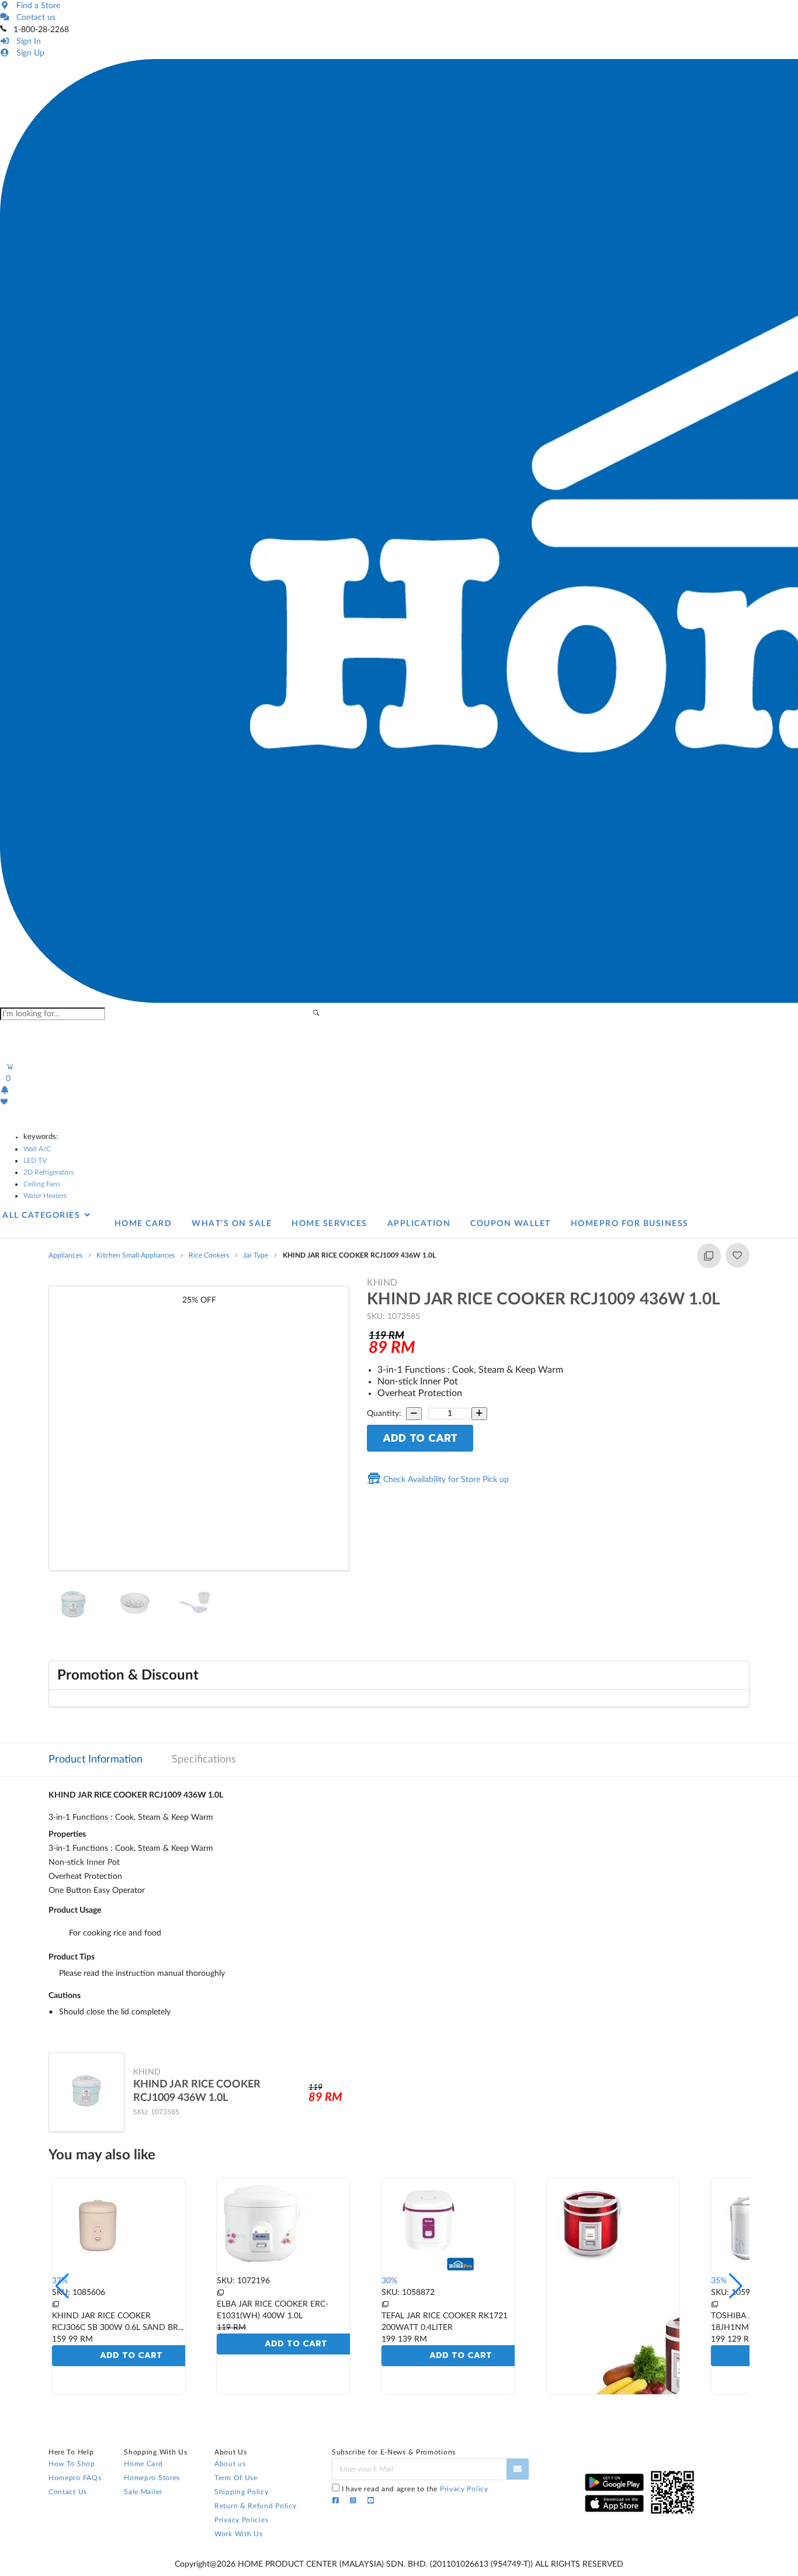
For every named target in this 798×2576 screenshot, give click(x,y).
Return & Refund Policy (255, 2506)
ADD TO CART (420, 1438)
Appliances (65, 1255)
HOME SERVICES (329, 1224)
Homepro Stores (152, 2478)
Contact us (34, 18)
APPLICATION (419, 1224)
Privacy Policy (464, 2489)
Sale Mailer (143, 2492)
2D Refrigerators (48, 1172)
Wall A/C (37, 1149)
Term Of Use (236, 2478)
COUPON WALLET (511, 1224)
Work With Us (238, 2534)
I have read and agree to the (415, 2489)
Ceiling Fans (42, 1184)
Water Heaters (45, 1196)
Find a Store (36, 6)
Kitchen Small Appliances (136, 1255)
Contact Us (68, 2492)
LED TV (35, 1161)
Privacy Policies (241, 2520)
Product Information (96, 1760)
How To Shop (72, 2464)
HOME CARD (143, 1224)
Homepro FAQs (75, 2478)
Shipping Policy (242, 2492)
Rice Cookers (209, 1255)
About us (230, 2464)
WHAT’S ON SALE (232, 1224)
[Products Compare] (55, 2305)
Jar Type (256, 1255)
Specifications (204, 1760)
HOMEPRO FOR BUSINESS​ (630, 1224)
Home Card (143, 2464)
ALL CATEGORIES (43, 1216)
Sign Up (28, 53)
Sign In (26, 41)
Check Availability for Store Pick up (445, 1480)
